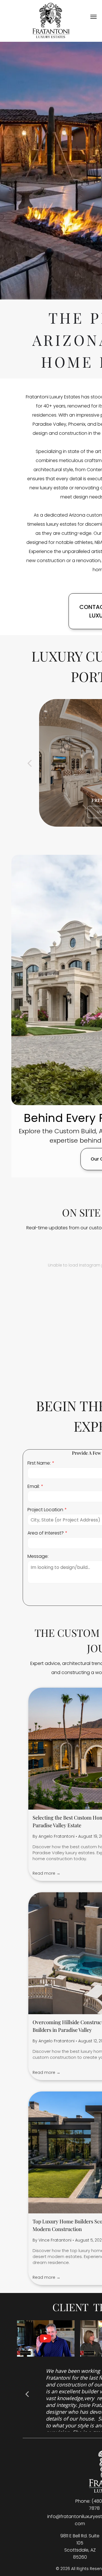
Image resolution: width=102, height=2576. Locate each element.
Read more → (46, 1873)
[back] (29, 763)
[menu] (93, 17)
